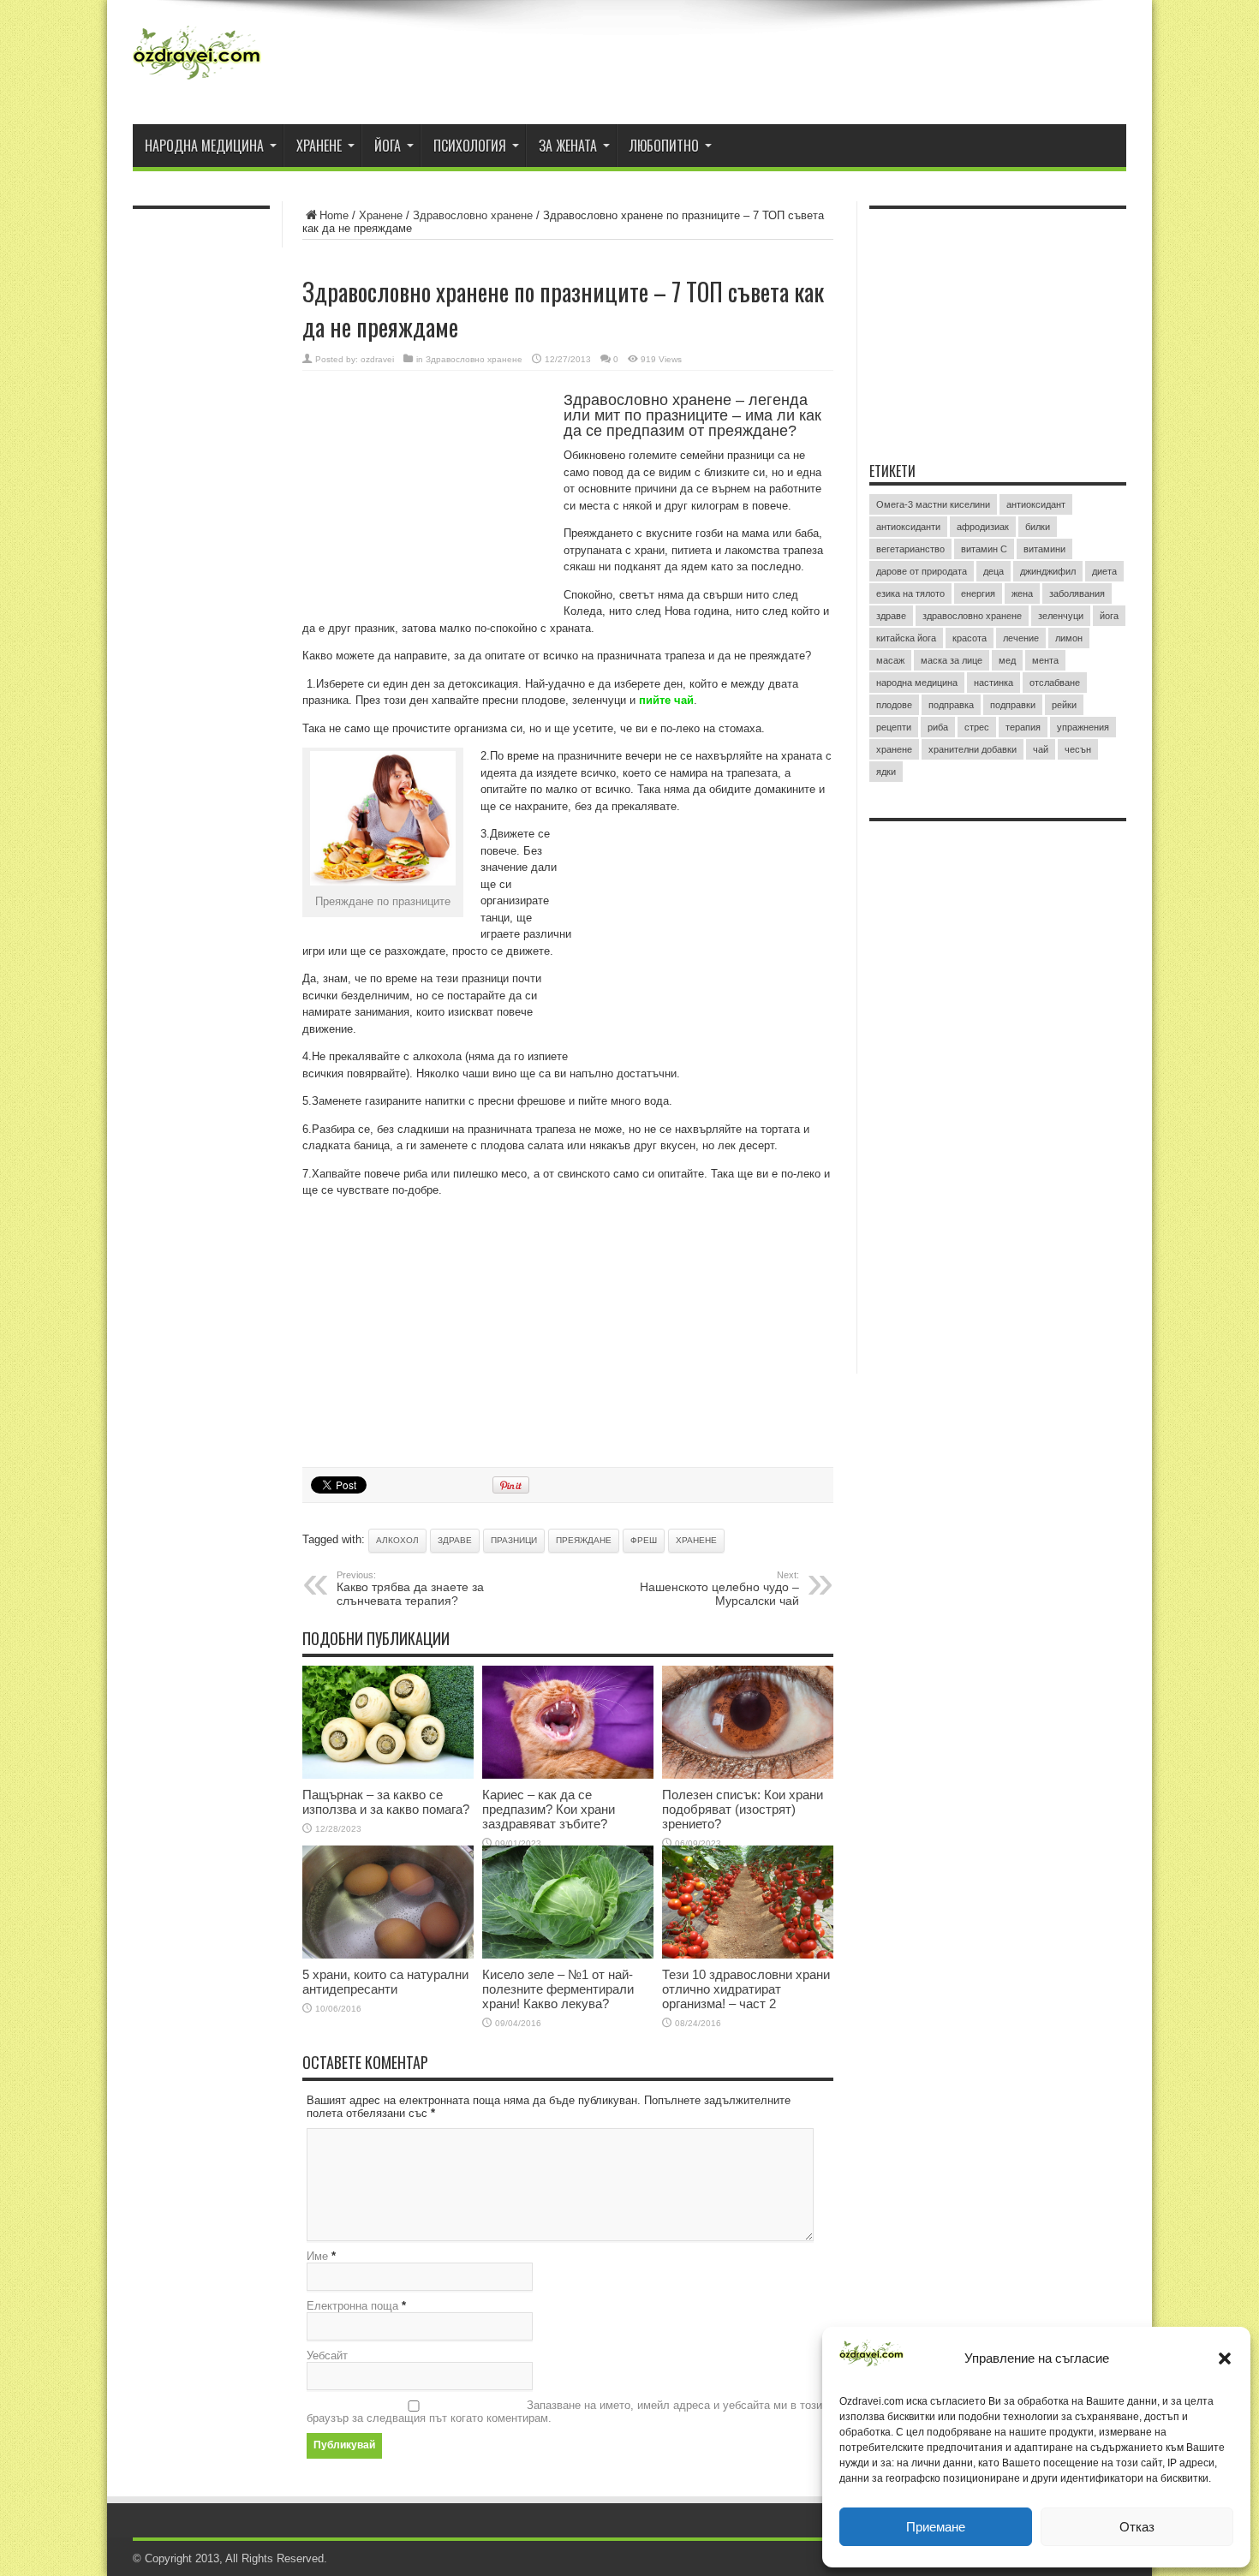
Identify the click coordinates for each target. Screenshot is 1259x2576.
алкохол (397, 1540)
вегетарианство (910, 549)
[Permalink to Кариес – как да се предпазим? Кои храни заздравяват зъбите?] (568, 1775)
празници (514, 1540)
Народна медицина (204, 146)
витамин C (984, 549)
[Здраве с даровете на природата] (197, 81)
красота (970, 638)
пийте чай (666, 700)
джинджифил (1048, 571)
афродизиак (983, 527)
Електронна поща (352, 2306)
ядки (886, 772)
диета (1104, 571)
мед (1007, 660)
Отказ (1137, 2527)
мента (1045, 660)
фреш (644, 1540)
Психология (470, 146)
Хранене (319, 146)
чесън (1078, 749)
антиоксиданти (908, 527)
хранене (696, 1540)
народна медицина (917, 683)
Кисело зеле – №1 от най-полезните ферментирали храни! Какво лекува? (558, 1989)
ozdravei (377, 359)
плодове (894, 705)
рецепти (894, 727)
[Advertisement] (431, 504)
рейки (1064, 705)
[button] (1225, 2358)
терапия (1023, 727)
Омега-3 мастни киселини (933, 504)
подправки (1013, 705)
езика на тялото (910, 593)
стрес (977, 727)
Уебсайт (327, 2355)
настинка (993, 683)
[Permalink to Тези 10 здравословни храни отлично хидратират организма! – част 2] (748, 1955)
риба (938, 727)
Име (317, 2256)
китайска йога (906, 638)
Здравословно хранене (473, 215)
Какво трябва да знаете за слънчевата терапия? (410, 1589)
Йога (388, 146)
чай (1041, 749)
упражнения (1083, 727)
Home (334, 215)
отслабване (1055, 683)
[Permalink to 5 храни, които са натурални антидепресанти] (388, 1955)
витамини (1044, 549)
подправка (951, 705)
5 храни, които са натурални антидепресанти (385, 1982)
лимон (1069, 638)
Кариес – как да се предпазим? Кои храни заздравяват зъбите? (549, 1809)
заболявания (1077, 593)
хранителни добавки (973, 749)
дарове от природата (922, 571)
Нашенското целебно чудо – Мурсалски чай (719, 1589)
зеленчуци (1061, 616)
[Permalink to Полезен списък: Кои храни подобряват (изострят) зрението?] (748, 1775)
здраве (455, 1540)
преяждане (584, 1540)
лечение (1021, 638)
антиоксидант (1036, 504)
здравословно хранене (972, 616)
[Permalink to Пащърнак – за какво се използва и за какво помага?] (388, 1775)
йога (1109, 616)
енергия (978, 593)
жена (1022, 593)
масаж (890, 660)
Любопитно (664, 146)
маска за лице (952, 660)
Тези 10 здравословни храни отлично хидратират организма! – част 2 (746, 1989)
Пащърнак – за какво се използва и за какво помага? (386, 1802)
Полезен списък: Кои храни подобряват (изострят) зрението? (743, 1809)
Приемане (936, 2527)
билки (1038, 527)
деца (993, 571)
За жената (568, 146)
